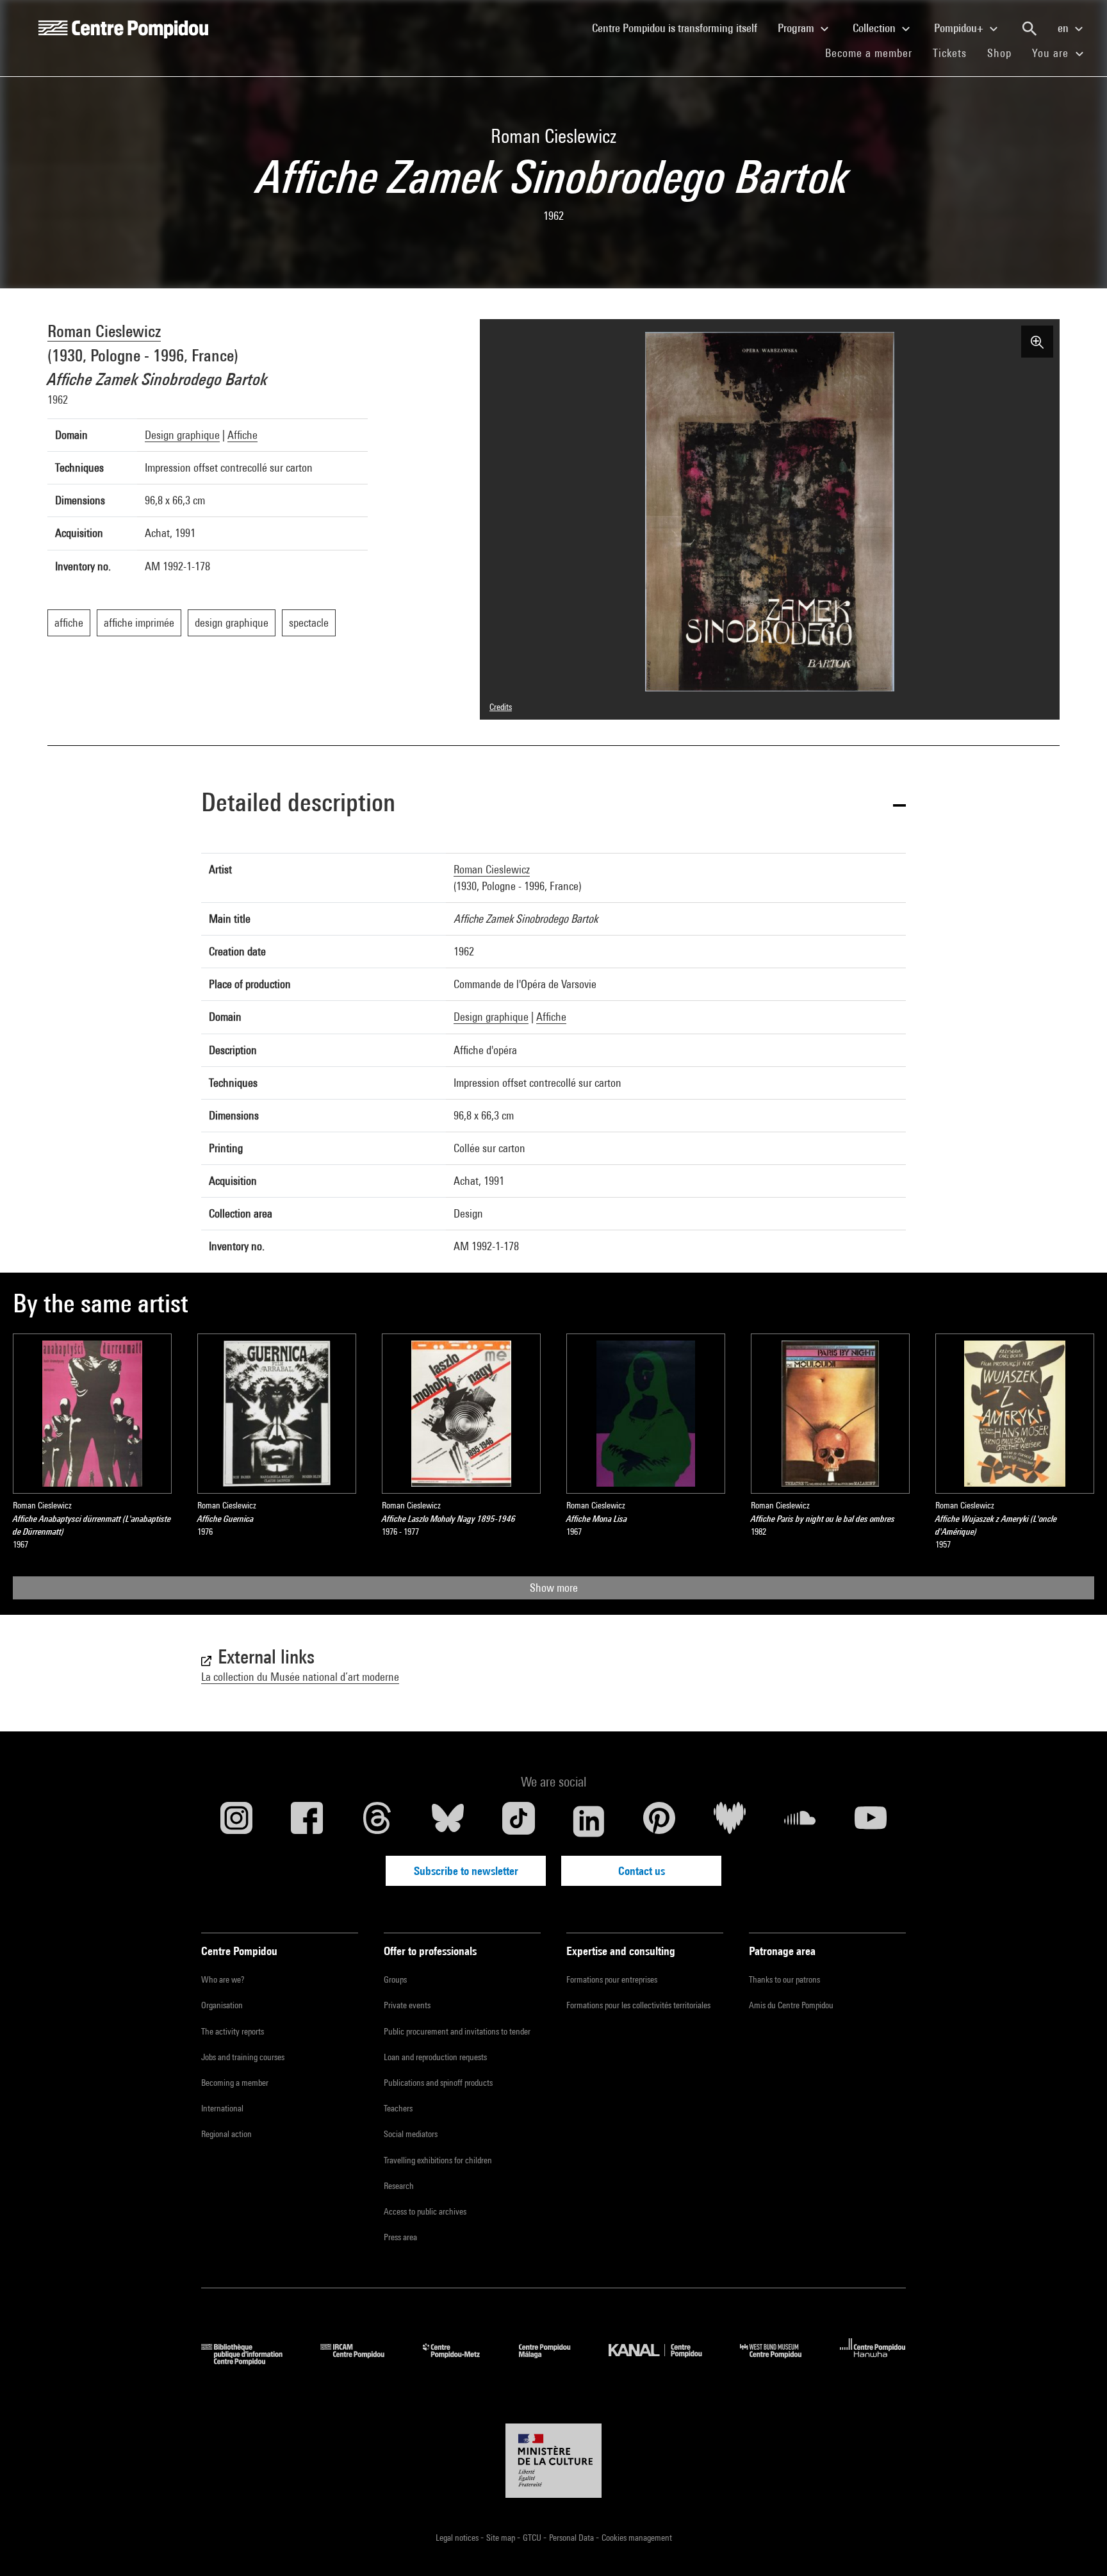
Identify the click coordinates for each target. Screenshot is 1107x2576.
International (222, 2108)
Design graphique (182, 435)
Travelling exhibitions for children (438, 2160)
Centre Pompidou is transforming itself (680, 28)
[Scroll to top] (1077, 2546)
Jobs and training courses (243, 2057)
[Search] (1029, 29)
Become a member (874, 53)
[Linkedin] (589, 1821)
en (1064, 28)
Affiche (242, 435)
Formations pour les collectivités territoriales (638, 2005)
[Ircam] (362, 2361)
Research (399, 2186)
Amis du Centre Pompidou (791, 2005)
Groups (395, 1979)
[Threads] (377, 1821)
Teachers (398, 2108)
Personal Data (572, 2538)
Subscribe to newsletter (466, 1871)
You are (1052, 53)
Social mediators (411, 2134)
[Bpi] (251, 2361)
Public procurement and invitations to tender (457, 2031)
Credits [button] (501, 707)
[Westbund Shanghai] (780, 2361)
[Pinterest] (659, 1821)
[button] (553, 805)
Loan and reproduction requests (435, 2057)
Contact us (642, 1871)
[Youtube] (871, 1821)
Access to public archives (425, 2211)
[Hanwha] (873, 2361)
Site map (502, 2538)
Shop (1004, 53)
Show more (554, 1588)
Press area (400, 2237)
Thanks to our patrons (784, 1979)
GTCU (533, 2538)
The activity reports (233, 2031)
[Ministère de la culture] (553, 2461)
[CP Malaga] (554, 2361)
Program (797, 28)
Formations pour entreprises (612, 1979)
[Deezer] (730, 1821)
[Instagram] (236, 1821)
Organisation (222, 2005)
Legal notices (458, 2538)
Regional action (226, 2134)
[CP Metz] (461, 2361)
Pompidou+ (960, 28)
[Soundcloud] (800, 1821)
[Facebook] (307, 1821)
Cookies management (637, 2538)
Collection (875, 28)
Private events (407, 2005)
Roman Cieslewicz (104, 331)
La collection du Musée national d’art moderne (300, 1677)
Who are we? (223, 1979)
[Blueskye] (448, 1821)
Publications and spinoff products (438, 2083)
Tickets (950, 53)
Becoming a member (235, 2083)
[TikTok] (518, 1821)
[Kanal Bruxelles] (665, 2361)
